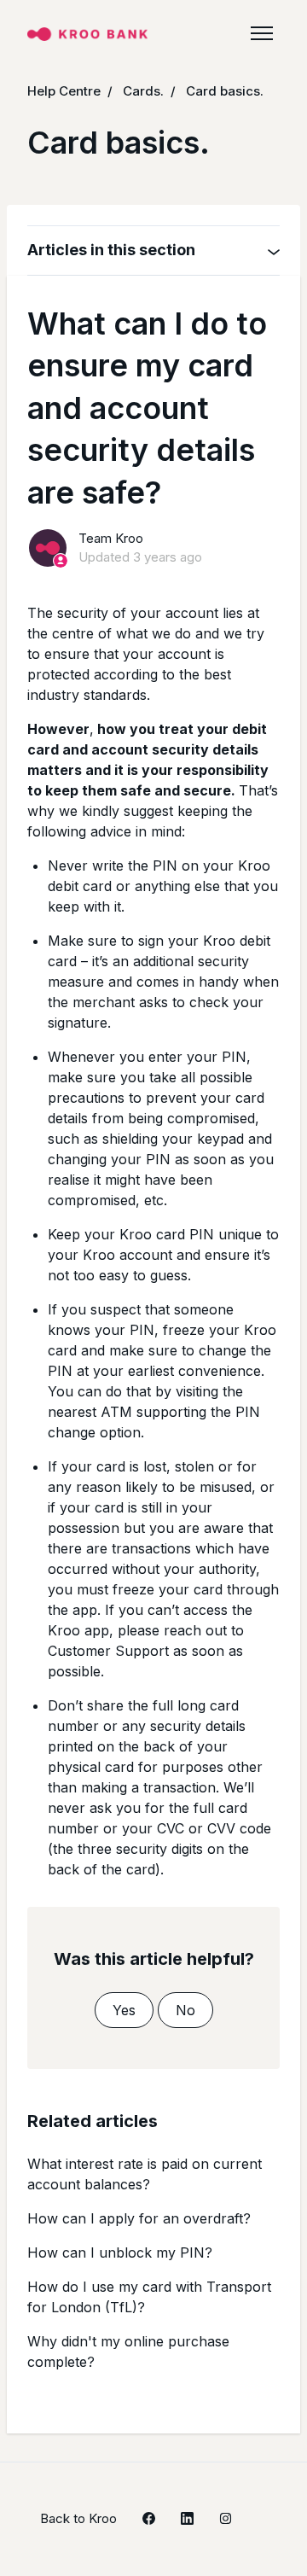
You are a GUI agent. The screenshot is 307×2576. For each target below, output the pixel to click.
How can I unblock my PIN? (120, 2253)
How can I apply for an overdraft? (139, 2218)
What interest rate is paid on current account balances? (145, 2174)
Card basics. (225, 91)
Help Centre (64, 91)
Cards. (143, 91)
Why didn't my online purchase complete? (128, 2352)
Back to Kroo (78, 2518)
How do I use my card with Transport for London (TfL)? (149, 2297)
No (185, 2010)
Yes (124, 2010)
